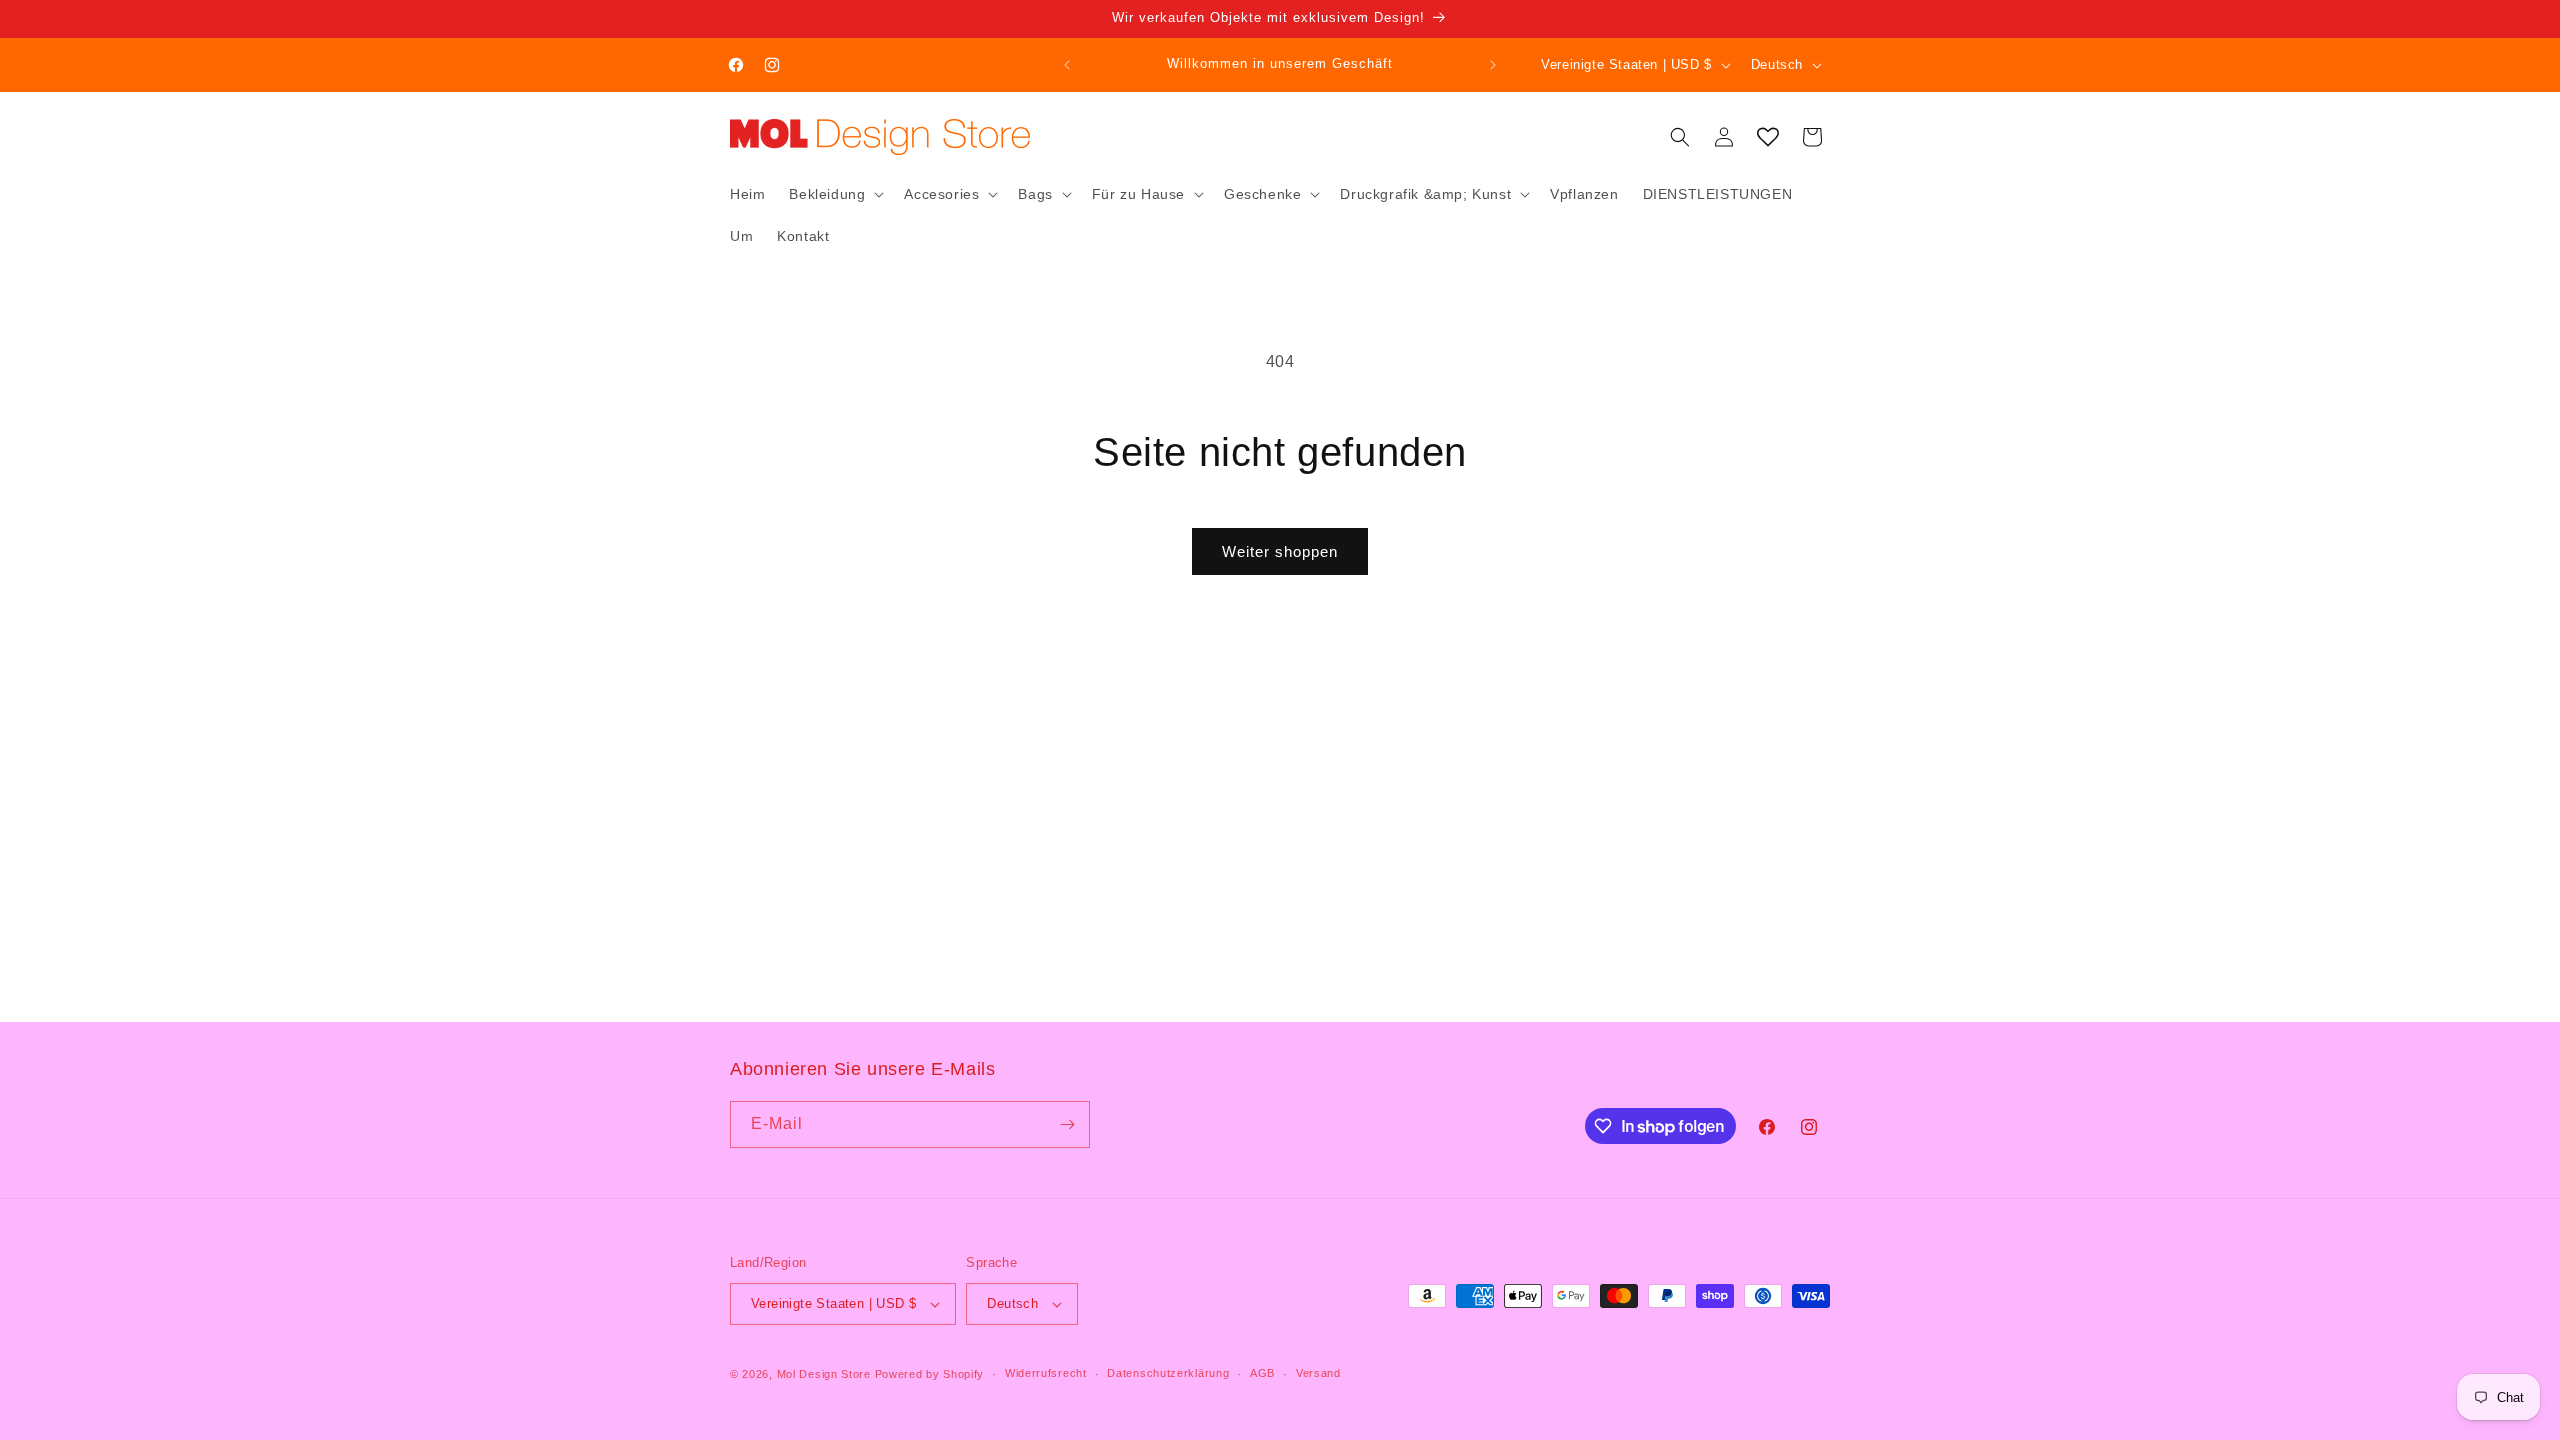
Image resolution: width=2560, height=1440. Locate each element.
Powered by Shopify (930, 1374)
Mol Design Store (824, 1374)
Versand (1318, 1373)
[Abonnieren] (1067, 1124)
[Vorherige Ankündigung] (1067, 65)
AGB (1262, 1373)
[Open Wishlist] (1768, 137)
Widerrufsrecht (1046, 1373)
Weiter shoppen (1280, 551)
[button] (834, 194)
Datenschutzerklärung (1168, 1373)
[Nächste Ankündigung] (1493, 65)
